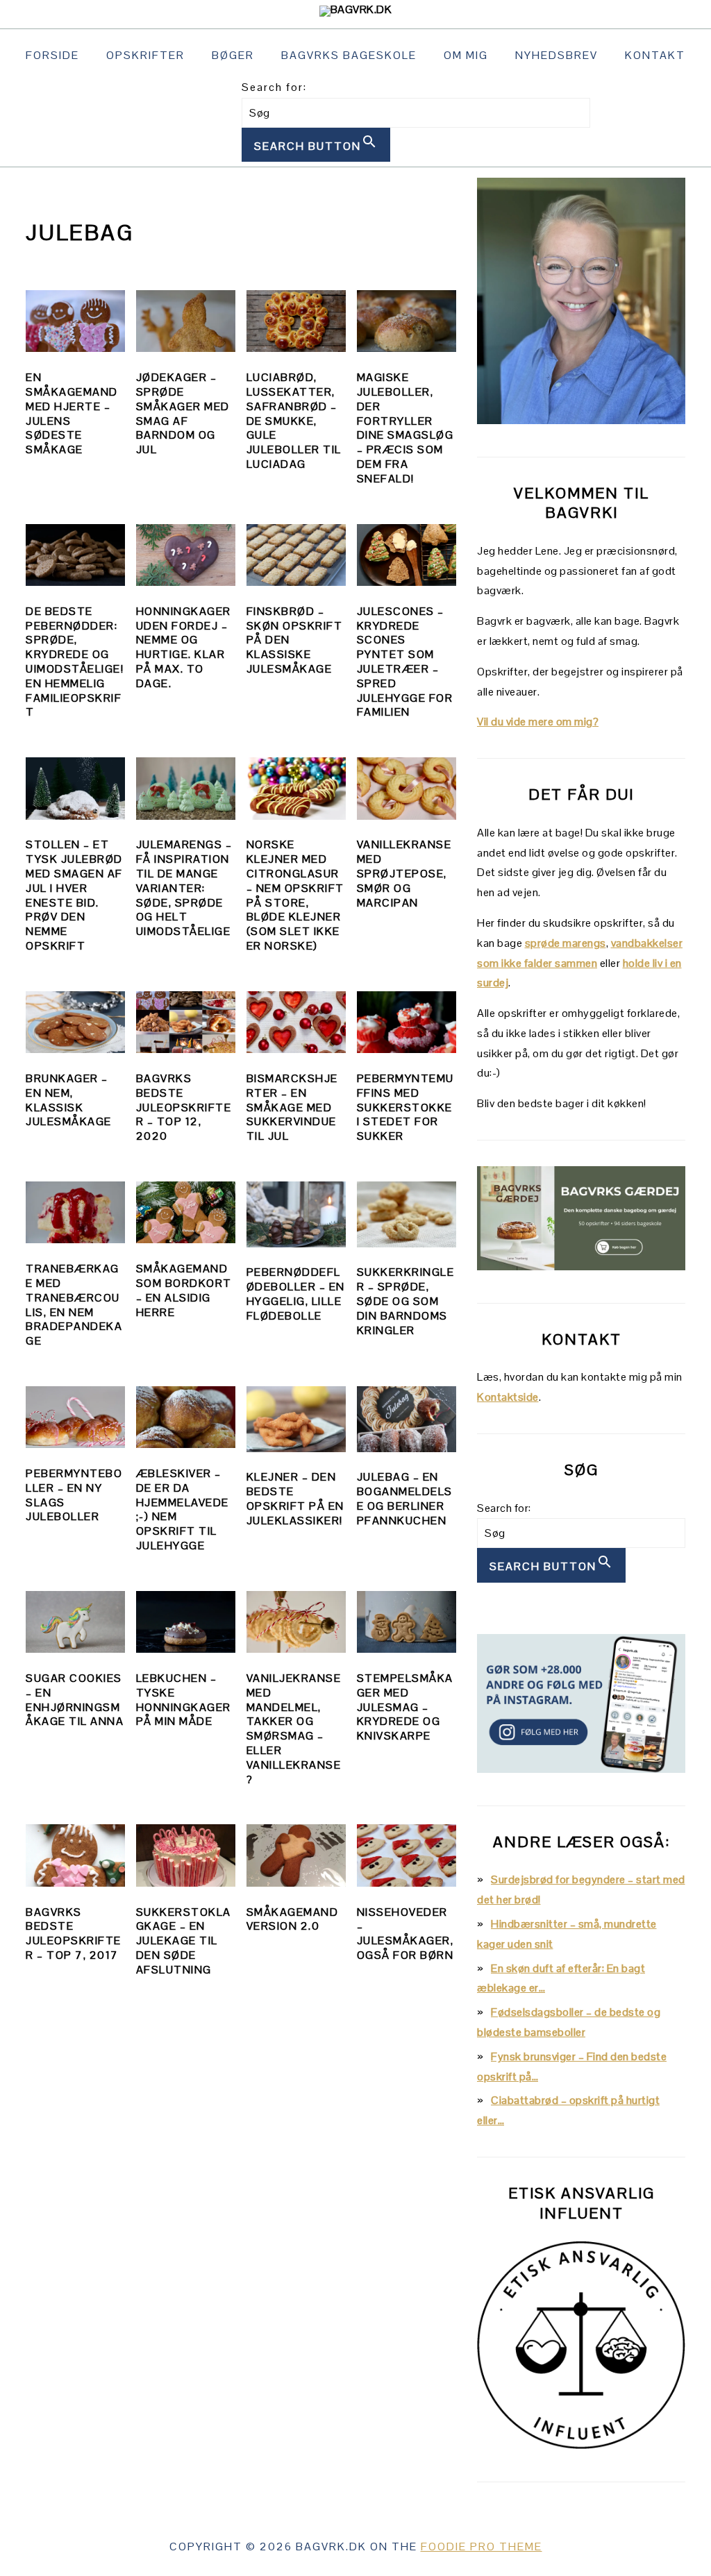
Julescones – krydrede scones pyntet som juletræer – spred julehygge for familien (405, 662)
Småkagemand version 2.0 (293, 1919)
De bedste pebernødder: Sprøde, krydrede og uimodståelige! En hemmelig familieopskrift (75, 662)
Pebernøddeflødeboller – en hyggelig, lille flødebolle (296, 1294)
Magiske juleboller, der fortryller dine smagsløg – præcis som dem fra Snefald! (405, 428)
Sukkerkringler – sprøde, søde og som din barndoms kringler (406, 1301)
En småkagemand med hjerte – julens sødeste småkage (72, 413)
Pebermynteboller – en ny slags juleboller (74, 1495)
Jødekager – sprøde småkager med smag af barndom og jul (183, 413)
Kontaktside (508, 1397)
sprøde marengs (566, 943)
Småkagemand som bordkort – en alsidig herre (184, 1290)
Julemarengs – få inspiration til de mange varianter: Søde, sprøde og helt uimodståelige (184, 888)
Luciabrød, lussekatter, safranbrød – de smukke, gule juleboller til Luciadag (294, 421)
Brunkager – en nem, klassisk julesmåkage (69, 1100)
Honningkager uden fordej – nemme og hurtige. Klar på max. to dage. (184, 647)
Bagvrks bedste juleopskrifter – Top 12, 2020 (184, 1107)
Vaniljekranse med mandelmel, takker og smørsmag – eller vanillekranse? (294, 1729)
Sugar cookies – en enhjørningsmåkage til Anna (75, 1700)
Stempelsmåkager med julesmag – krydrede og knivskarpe (405, 1707)
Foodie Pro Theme (482, 2546)
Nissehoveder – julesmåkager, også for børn (405, 1934)
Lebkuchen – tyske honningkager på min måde (184, 1700)
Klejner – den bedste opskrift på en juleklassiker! (295, 1498)
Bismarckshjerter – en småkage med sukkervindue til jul (292, 1107)
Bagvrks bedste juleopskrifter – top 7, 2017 (74, 1934)
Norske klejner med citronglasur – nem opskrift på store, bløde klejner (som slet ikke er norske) (295, 895)
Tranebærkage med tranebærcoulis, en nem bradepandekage (74, 1305)
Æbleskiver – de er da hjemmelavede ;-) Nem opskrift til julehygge (183, 1509)
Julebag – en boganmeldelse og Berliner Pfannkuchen (405, 1498)
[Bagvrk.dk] (356, 9)
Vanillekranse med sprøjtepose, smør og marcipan (404, 873)
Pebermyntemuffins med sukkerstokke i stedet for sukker (405, 1107)
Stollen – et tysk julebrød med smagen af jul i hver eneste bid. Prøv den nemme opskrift (74, 895)
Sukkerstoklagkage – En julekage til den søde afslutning (184, 1941)
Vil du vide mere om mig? (538, 722)
